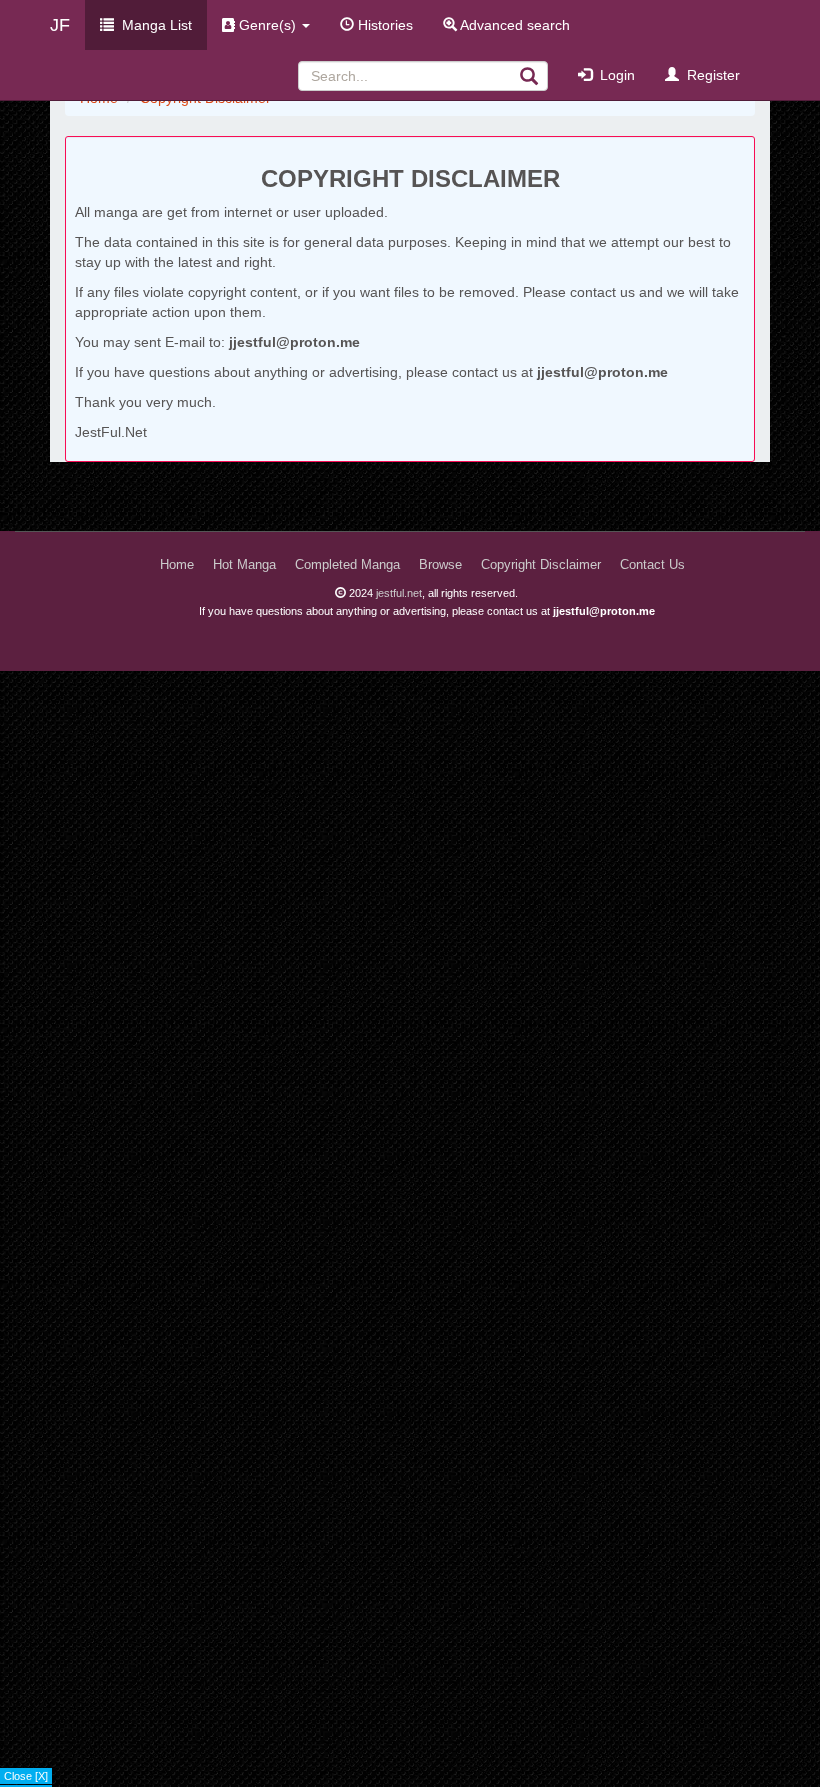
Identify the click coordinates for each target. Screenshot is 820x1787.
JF (60, 25)
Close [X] (26, 1776)
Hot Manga (244, 565)
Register (709, 75)
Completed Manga (347, 565)
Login (613, 75)
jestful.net (399, 593)
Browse (440, 565)
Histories (383, 25)
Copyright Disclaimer (541, 565)
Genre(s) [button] (267, 25)
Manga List (153, 25)
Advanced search (513, 25)
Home (177, 565)
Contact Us (652, 565)
